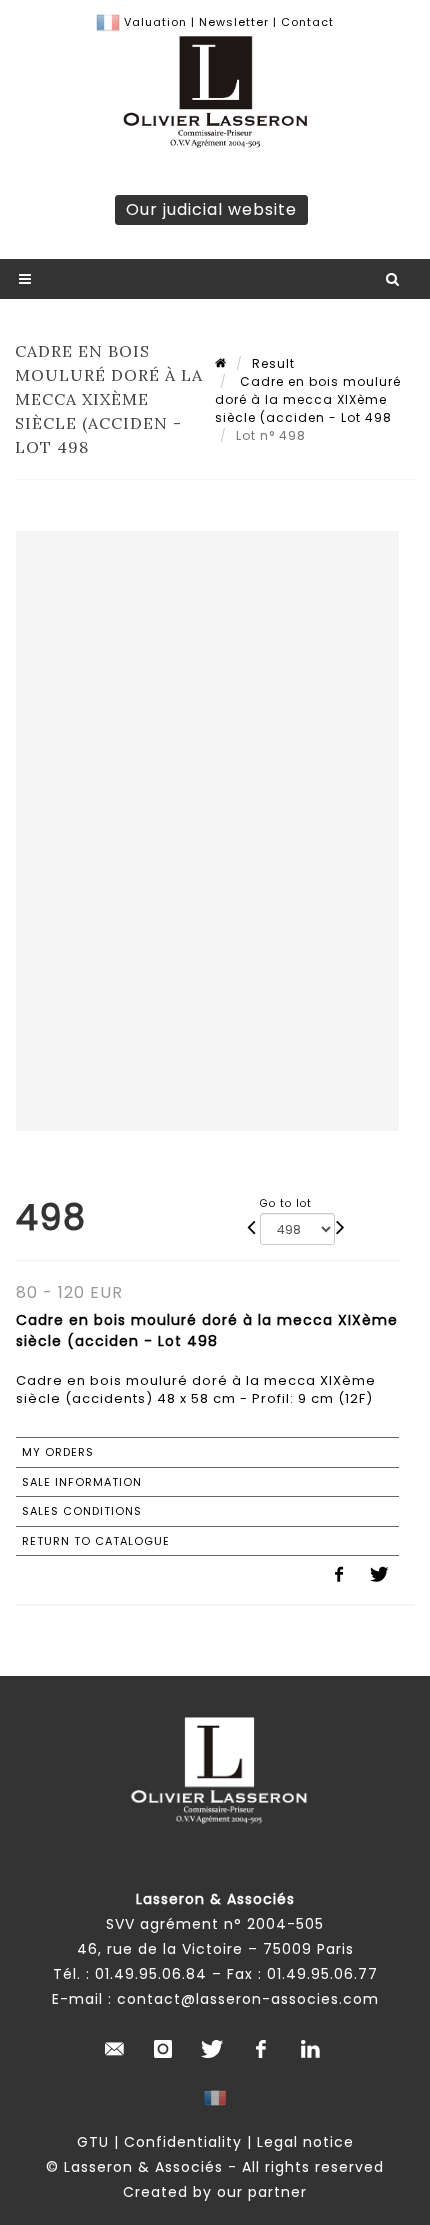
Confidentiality (183, 2142)
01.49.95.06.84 (151, 1974)
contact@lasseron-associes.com (248, 1999)
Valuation (155, 22)
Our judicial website (211, 209)
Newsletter (232, 22)
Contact (307, 22)
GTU (93, 2142)
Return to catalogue (96, 1541)
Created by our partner (215, 2192)
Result (273, 363)
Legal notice (305, 2142)
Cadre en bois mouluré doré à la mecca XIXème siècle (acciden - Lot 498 (308, 399)
